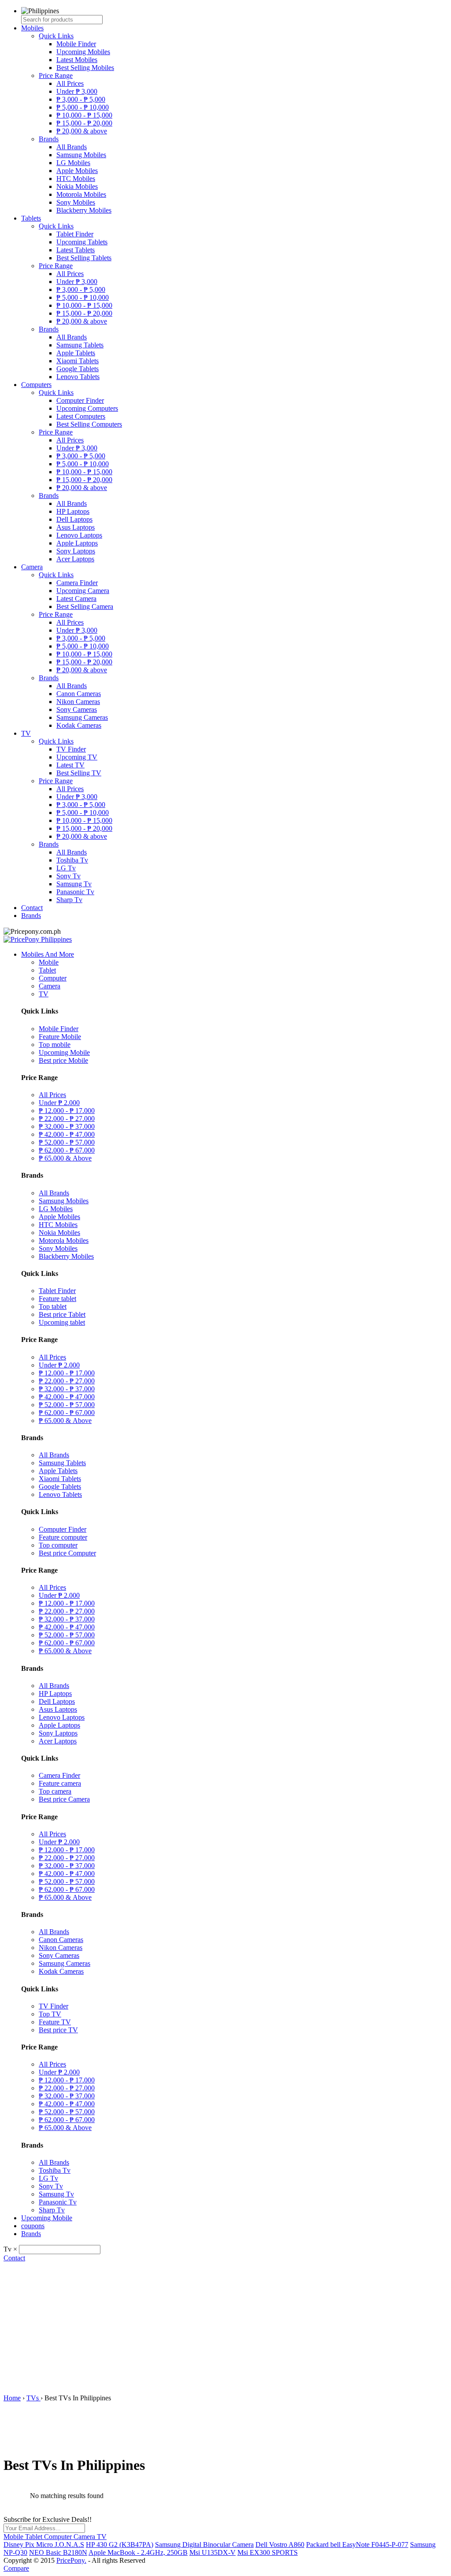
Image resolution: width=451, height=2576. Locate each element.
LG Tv (66, 868)
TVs (33, 2398)
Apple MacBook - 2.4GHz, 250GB (138, 2552)
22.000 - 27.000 (67, 1118)
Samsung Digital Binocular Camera (204, 2545)
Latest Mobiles (77, 60)
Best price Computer (67, 1553)
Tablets (31, 218)
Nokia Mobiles (77, 186)
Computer (53, 978)
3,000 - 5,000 (81, 99)
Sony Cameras (77, 709)
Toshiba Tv (72, 860)
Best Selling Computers (89, 424)
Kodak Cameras (79, 725)
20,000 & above (82, 131)
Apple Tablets (76, 353)
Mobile (49, 962)
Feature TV (55, 2022)
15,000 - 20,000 (84, 123)
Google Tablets (78, 369)
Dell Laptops (74, 519)
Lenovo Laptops (79, 535)
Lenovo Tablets (78, 377)
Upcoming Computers (87, 408)
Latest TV (70, 765)
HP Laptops (73, 511)
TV (26, 733)
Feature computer (63, 1537)
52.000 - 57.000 (67, 1142)
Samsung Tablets (80, 345)
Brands (49, 139)
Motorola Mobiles (81, 194)
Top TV (50, 2014)
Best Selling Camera (85, 606)
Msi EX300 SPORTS (268, 2552)
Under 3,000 (77, 91)
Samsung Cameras (82, 717)
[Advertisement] (225, 2328)
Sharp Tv (69, 900)
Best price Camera (64, 1799)
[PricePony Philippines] (38, 939)
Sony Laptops (76, 551)
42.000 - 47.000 (67, 1134)
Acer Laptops (75, 559)
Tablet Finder (75, 234)
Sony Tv (68, 876)
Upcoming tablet (62, 1322)
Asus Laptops (76, 527)
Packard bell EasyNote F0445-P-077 (357, 2545)
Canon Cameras (79, 694)
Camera (32, 567)
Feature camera (60, 1783)
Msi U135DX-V (213, 2552)
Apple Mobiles (77, 171)
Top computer (58, 1545)
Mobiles (32, 28)
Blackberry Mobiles (84, 210)
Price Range (56, 76)
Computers (36, 385)
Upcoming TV (77, 757)
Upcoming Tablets (82, 242)
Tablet (47, 970)
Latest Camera (76, 599)
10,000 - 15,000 (84, 115)
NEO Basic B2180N (58, 2552)
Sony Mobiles (76, 202)
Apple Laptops (77, 543)
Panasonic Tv (75, 892)
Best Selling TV (79, 773)
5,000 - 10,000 (83, 107)
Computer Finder (80, 400)
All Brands (72, 147)
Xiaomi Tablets (78, 361)
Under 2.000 (59, 1103)
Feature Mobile (60, 1037)
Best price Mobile (63, 1060)
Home (12, 2398)
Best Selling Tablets (84, 258)
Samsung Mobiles (81, 155)
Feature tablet (57, 1299)
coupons (33, 2226)
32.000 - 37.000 (67, 1126)
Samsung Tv (74, 884)
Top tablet (53, 1306)
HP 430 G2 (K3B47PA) (120, 2545)
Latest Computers (81, 416)
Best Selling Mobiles (85, 68)
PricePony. (71, 2560)
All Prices (70, 83)
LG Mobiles (73, 163)
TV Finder (71, 749)
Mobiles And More (48, 954)
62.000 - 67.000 (67, 1150)
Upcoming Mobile (64, 1052)
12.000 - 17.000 (67, 1111)
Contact (32, 908)
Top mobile (55, 1045)
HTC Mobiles (76, 179)
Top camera (55, 1791)
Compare (16, 2568)
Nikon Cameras (78, 702)
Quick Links (56, 36)
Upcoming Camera (83, 591)
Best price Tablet (62, 1314)
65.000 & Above (65, 1158)
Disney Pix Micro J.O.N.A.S (44, 2545)
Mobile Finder (76, 44)
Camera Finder (77, 583)
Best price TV (58, 2030)
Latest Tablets (76, 250)
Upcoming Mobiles (83, 52)
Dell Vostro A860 (280, 2545)
